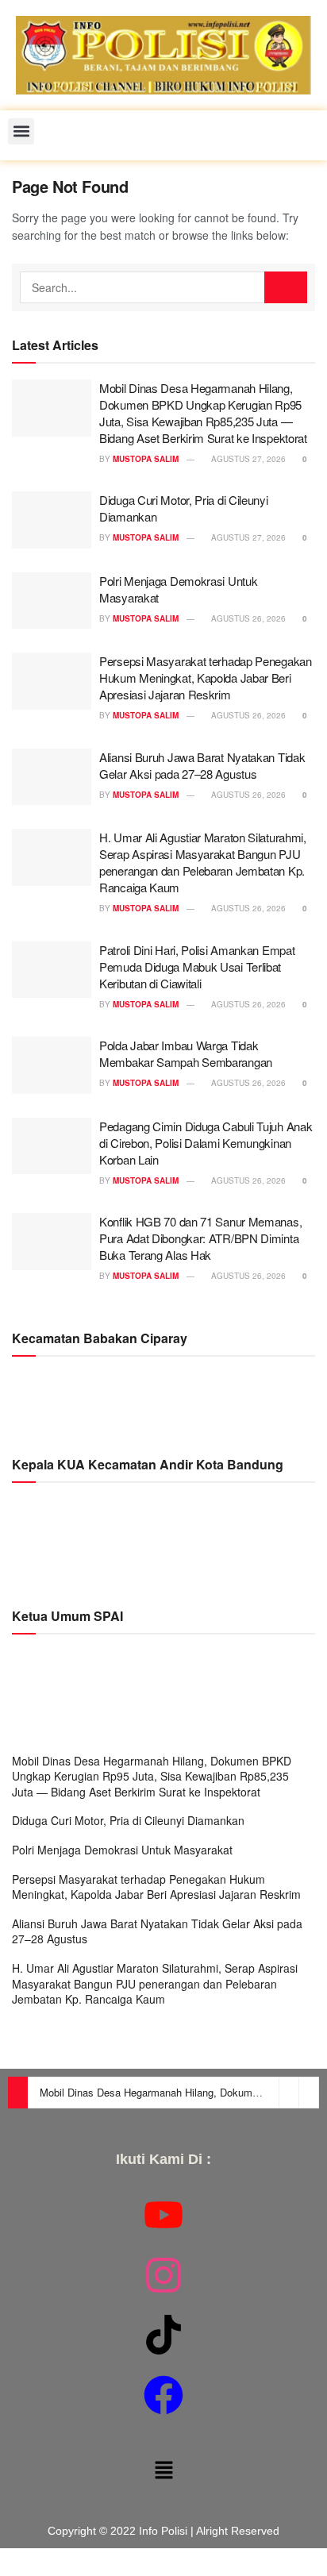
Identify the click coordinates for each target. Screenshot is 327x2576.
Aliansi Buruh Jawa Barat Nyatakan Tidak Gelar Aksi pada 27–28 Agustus (202, 765)
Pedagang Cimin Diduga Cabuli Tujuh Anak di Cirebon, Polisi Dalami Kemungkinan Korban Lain (206, 1143)
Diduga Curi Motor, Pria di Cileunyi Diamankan (128, 1820)
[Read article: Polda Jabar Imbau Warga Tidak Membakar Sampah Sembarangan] (52, 1065)
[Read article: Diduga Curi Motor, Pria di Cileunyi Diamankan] (52, 520)
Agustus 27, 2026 (247, 459)
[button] (21, 131)
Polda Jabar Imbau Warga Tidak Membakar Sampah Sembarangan (186, 1053)
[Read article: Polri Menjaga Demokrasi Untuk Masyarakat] (52, 601)
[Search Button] (286, 287)
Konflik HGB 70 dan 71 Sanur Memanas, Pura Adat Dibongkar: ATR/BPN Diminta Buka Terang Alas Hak (200, 1238)
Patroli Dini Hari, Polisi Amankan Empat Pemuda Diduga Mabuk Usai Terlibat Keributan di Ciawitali (197, 966)
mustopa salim (146, 459)
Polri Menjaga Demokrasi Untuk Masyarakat (122, 1850)
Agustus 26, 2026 (247, 618)
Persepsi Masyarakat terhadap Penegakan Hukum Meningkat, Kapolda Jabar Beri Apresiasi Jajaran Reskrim (206, 678)
